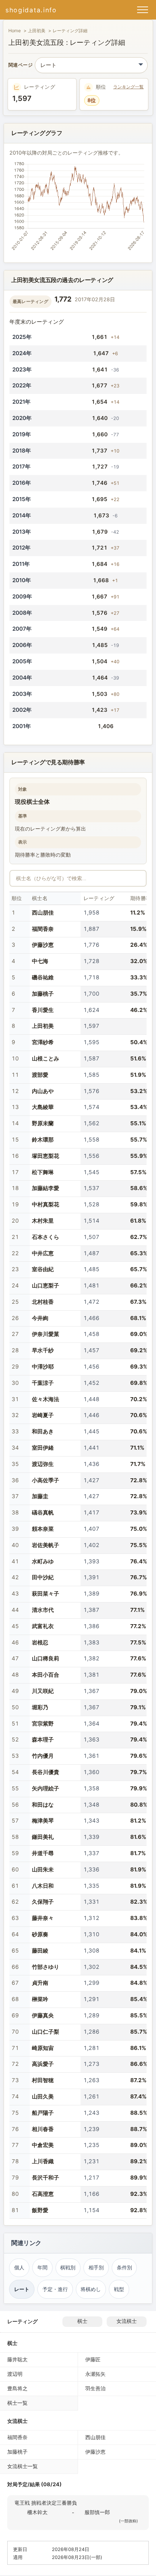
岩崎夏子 (43, 1415)
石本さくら (46, 1237)
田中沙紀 (43, 1577)
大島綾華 (43, 1107)
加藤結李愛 (46, 1188)
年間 (42, 2268)
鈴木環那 (43, 1140)
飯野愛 (40, 2210)
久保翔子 (43, 1902)
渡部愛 (40, 1075)
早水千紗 (43, 1350)
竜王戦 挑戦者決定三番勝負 (46, 2503)
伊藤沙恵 (43, 945)
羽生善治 (95, 2388)
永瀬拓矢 (95, 2374)
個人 (19, 2268)
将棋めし (91, 2289)
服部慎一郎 (97, 2512)
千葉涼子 (43, 1383)
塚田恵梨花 (46, 1156)
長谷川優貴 (46, 1772)
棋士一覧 (17, 2403)
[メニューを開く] (143, 10)
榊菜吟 (40, 1999)
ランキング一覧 (128, 87)
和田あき (43, 1431)
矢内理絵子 (46, 1788)
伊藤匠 (93, 2359)
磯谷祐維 (43, 977)
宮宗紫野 (43, 1724)
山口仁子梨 (46, 2032)
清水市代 (43, 1610)
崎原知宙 (43, 2048)
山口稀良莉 (46, 1658)
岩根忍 (40, 1642)
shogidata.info (31, 10)
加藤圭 (40, 1496)
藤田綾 (40, 1951)
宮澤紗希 (43, 1042)
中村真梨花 (46, 1204)
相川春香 (43, 2129)
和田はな (43, 1805)
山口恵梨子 (46, 1285)
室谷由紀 (43, 1269)
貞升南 (40, 1983)
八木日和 (43, 1886)
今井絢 (40, 1318)
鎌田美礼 (43, 1837)
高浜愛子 (43, 2064)
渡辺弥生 (43, 1464)
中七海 (40, 961)
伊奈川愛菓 (46, 1334)
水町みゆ (43, 1561)
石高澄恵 (43, 2194)
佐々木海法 (46, 1399)
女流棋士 (127, 2321)
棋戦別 (68, 2268)
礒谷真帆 (43, 1512)
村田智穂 (43, 2080)
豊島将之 (17, 2388)
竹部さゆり (46, 1967)
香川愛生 (43, 1010)
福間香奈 (43, 929)
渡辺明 (15, 2374)
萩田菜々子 (46, 1594)
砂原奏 (40, 1934)
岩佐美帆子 (46, 1545)
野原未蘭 (43, 1123)
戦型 (119, 2289)
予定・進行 (55, 2289)
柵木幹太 (37, 2512)
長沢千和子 (46, 2178)
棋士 (82, 2321)
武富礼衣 (43, 1626)
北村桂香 (43, 1302)
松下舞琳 (43, 1172)
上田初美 (37, 31)
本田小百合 (46, 1675)
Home (15, 31)
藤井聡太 (17, 2359)
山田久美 (43, 2096)
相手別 (96, 2268)
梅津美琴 (43, 1821)
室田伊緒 (43, 1448)
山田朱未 (43, 1869)
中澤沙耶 (43, 1367)
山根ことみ (46, 1058)
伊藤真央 (43, 2015)
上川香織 (43, 2161)
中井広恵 (43, 1253)
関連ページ (20, 65)
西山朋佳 (43, 913)
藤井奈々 (43, 1918)
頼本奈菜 (43, 1529)
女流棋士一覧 (22, 2466)
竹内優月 (43, 1756)
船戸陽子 (43, 2113)
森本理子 (43, 1739)
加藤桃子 (43, 994)
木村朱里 (43, 1221)
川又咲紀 (43, 1691)
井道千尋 (43, 1853)
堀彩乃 (40, 1707)
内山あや (43, 1091)
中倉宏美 (43, 2145)
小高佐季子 (46, 1480)
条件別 (124, 2268)
